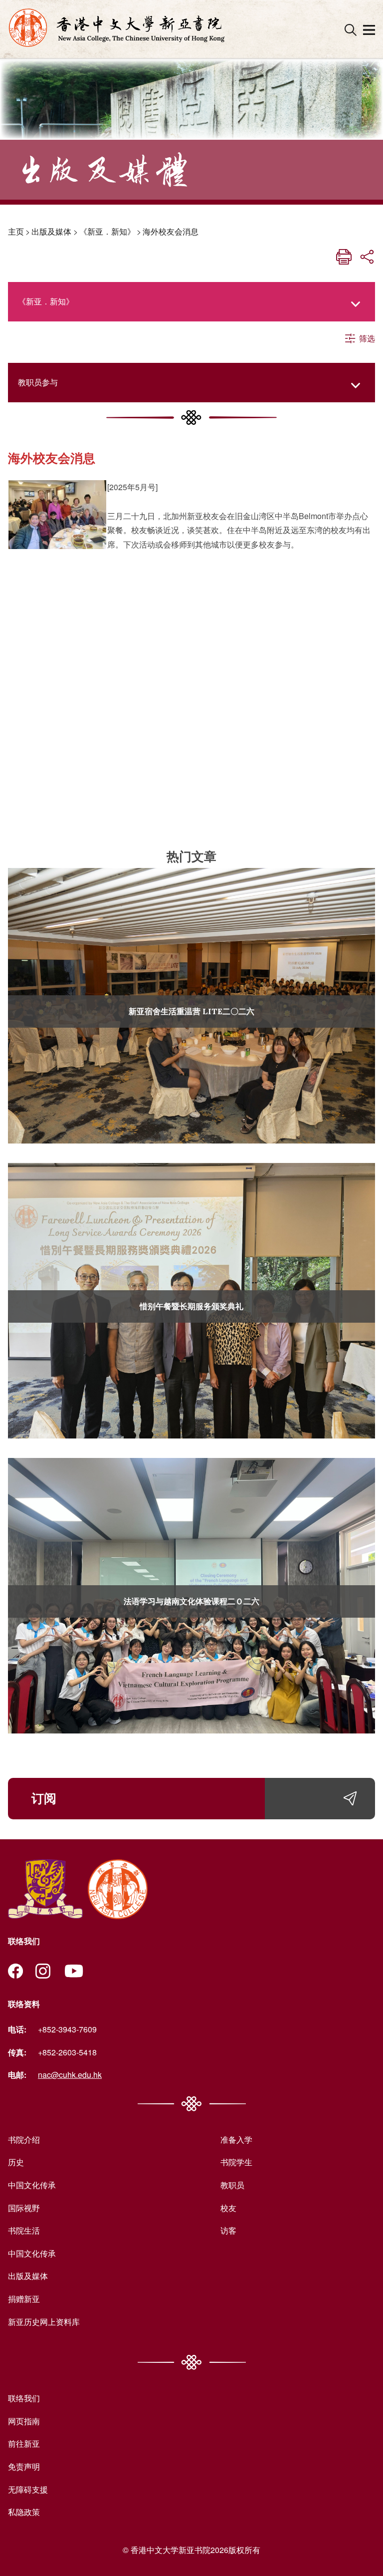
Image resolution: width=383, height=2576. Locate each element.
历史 (16, 2162)
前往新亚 (24, 2443)
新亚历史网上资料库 (44, 2322)
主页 (16, 231)
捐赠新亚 (24, 2299)
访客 (228, 2230)
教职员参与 (38, 382)
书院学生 (236, 2162)
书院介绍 (24, 2140)
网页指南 (24, 2421)
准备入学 (236, 2140)
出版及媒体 (51, 231)
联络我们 (24, 2398)
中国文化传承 (32, 2185)
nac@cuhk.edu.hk (70, 2075)
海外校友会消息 (171, 231)
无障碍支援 (28, 2489)
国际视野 (24, 2208)
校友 (228, 2208)
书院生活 (24, 2230)
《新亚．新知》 (107, 231)
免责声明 (24, 2466)
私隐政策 (24, 2512)
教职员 (232, 2185)
